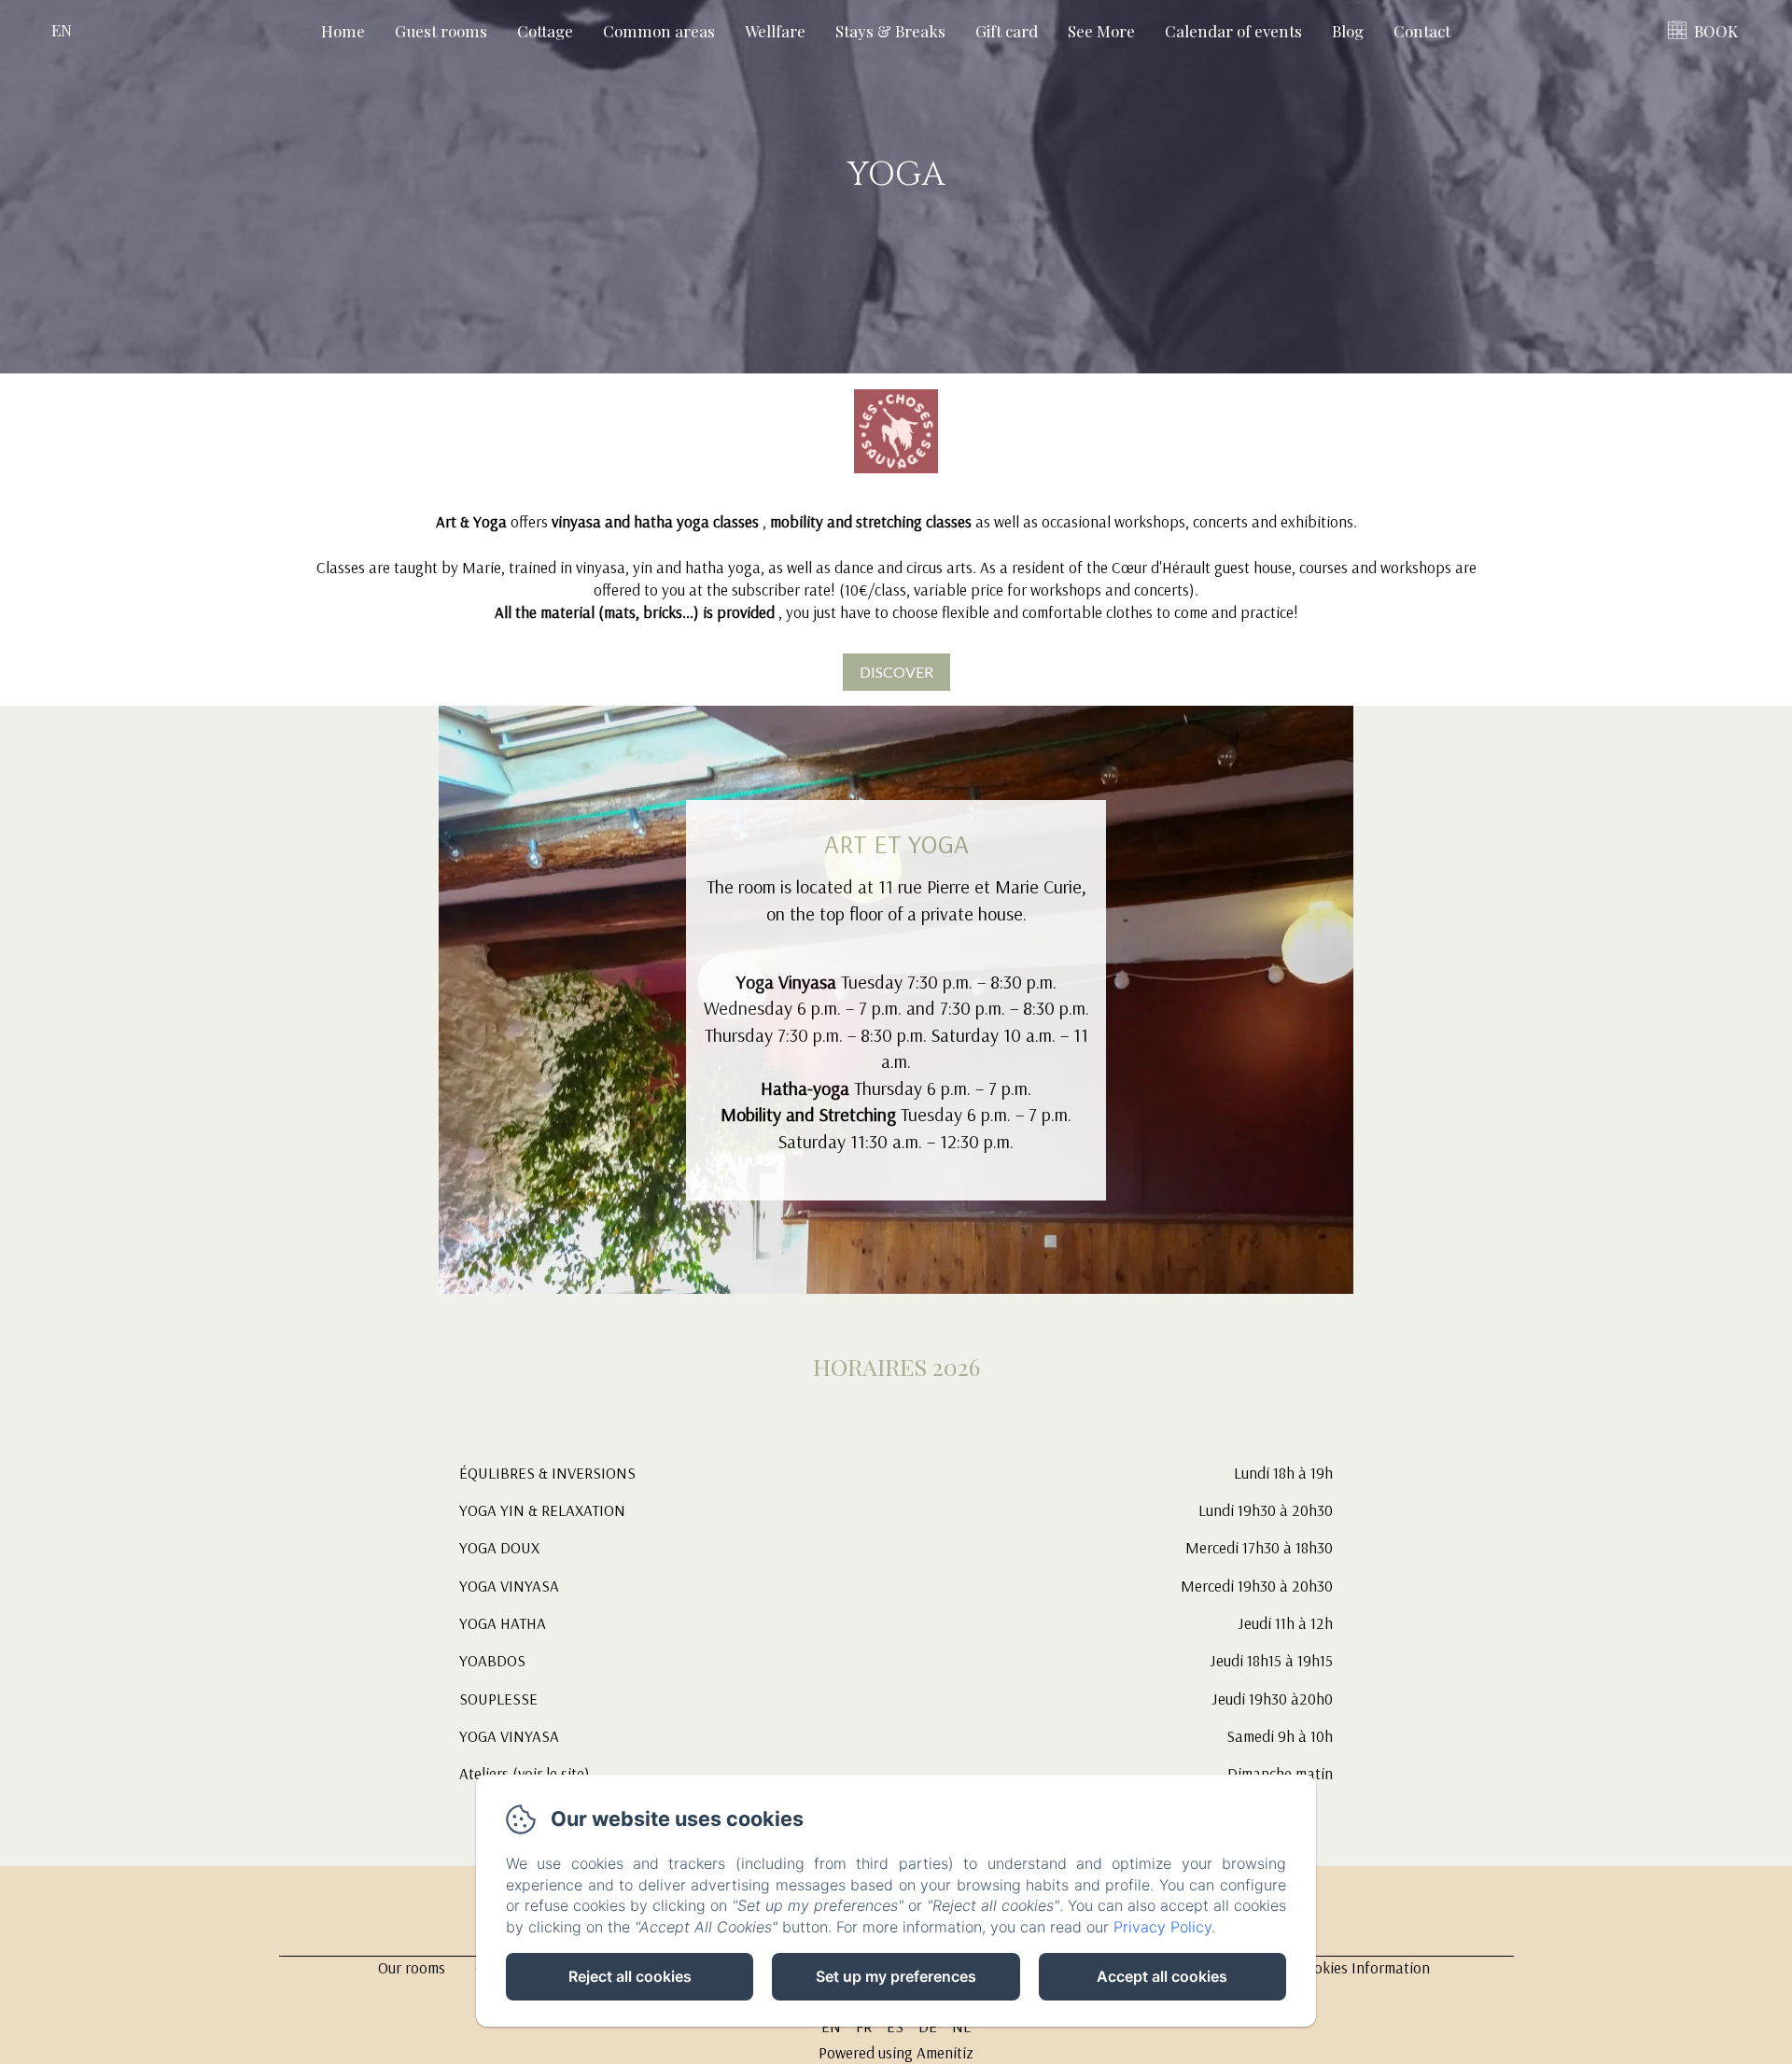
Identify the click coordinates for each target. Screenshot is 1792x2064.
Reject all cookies (630, 1976)
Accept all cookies (1162, 1976)
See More (1101, 31)
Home (343, 31)
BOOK (1716, 31)
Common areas (659, 31)
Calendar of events (1233, 31)
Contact (1422, 31)
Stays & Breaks (890, 31)
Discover (896, 672)
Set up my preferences (896, 1976)
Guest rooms (441, 31)
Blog (1348, 31)
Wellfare (775, 31)
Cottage (545, 31)
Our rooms (412, 1967)
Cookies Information (1363, 1967)
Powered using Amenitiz (896, 2052)
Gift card (1007, 31)
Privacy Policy (1162, 1927)
